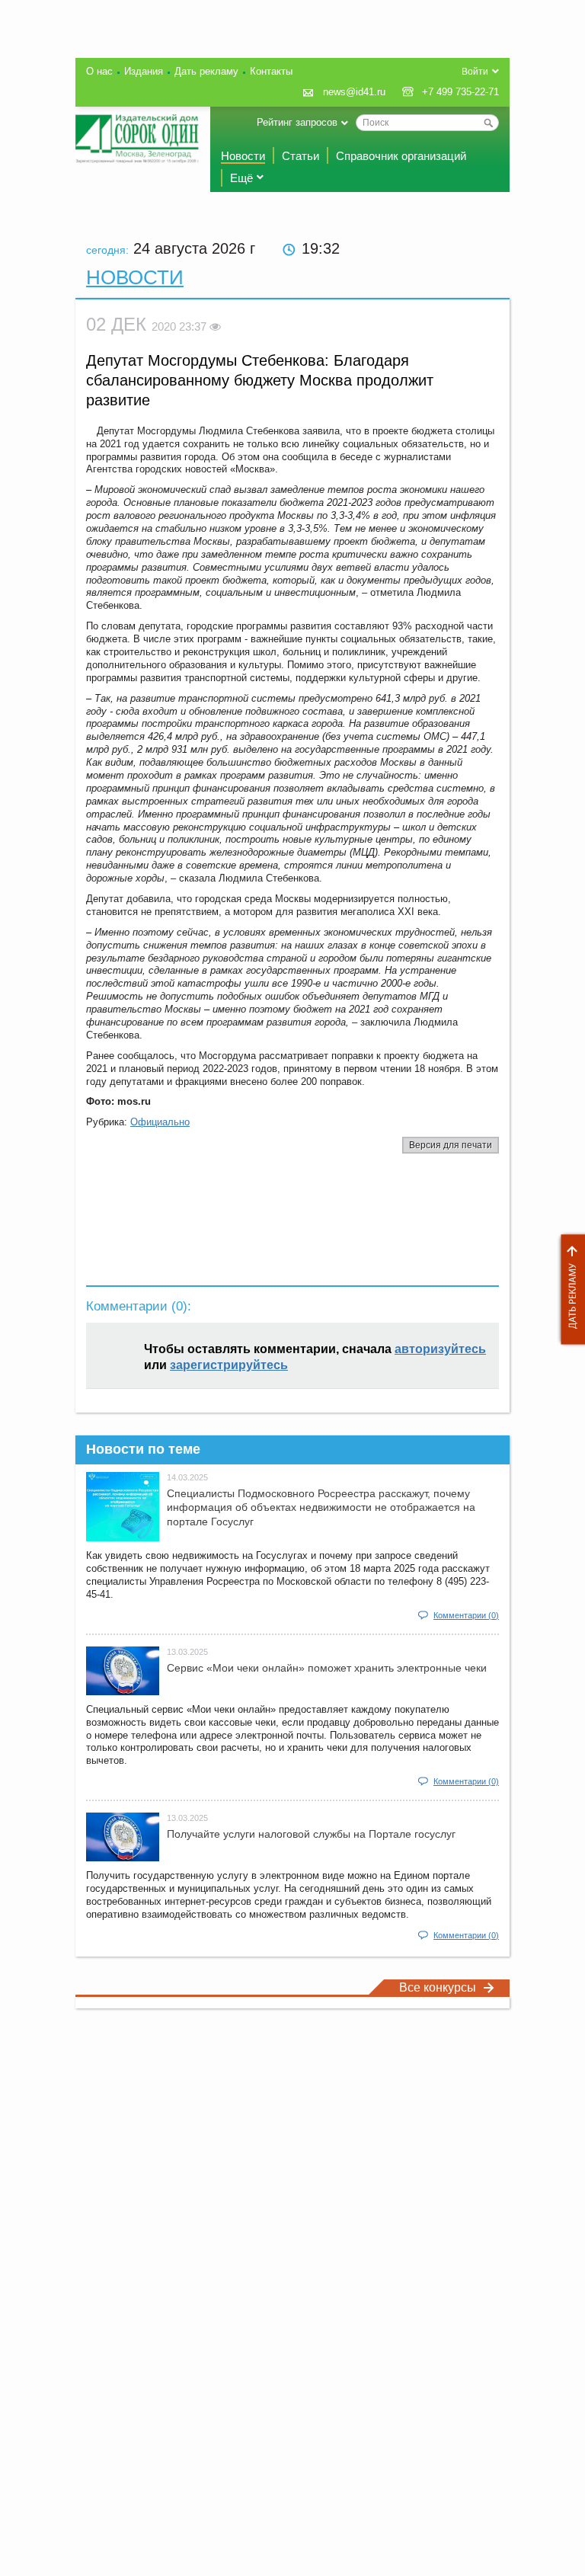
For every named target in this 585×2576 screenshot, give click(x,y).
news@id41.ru (354, 92)
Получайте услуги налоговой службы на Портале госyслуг (311, 1834)
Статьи (300, 156)
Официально (160, 1122)
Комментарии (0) (466, 1615)
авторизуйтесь (440, 1349)
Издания (144, 71)
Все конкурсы (438, 1987)
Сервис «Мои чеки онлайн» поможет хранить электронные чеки (327, 1668)
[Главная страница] (137, 139)
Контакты (271, 71)
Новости (243, 156)
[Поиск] (488, 123)
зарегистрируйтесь (229, 1365)
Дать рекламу (569, 1290)
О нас (99, 71)
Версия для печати (451, 1145)
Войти (475, 72)
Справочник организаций (401, 156)
